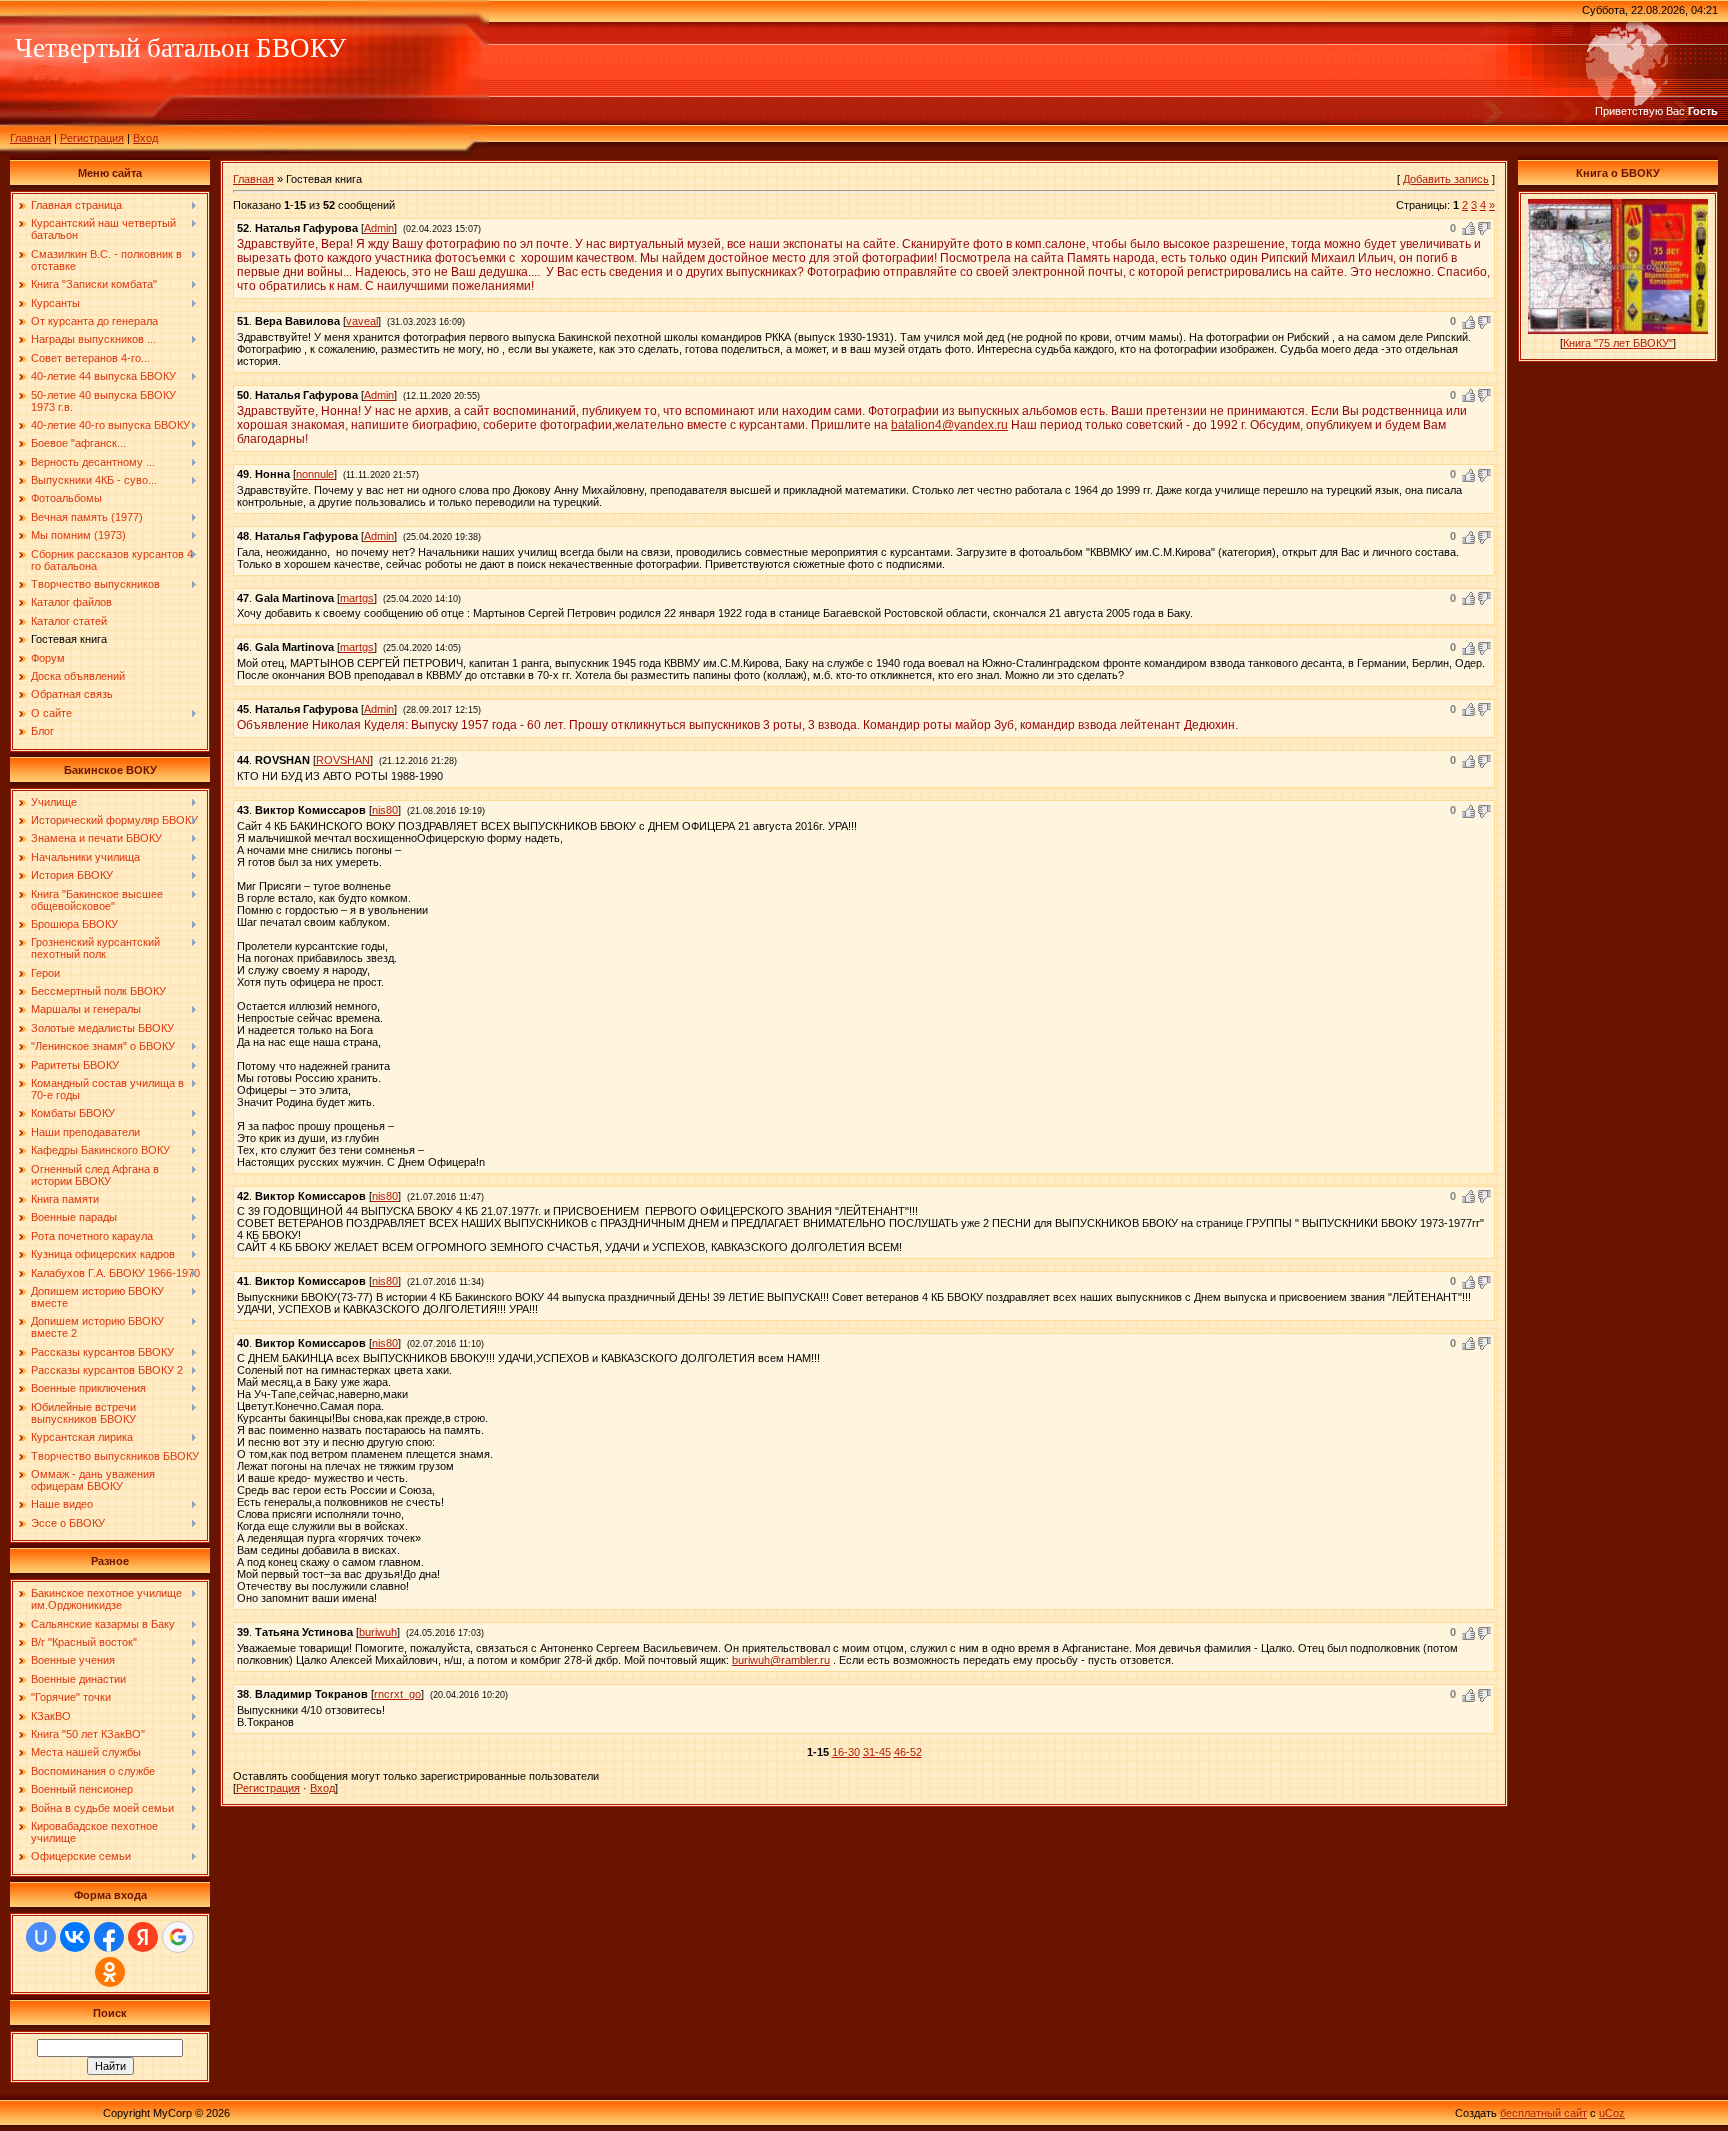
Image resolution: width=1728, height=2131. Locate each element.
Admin (379, 228)
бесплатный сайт (1543, 2113)
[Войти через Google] (178, 1937)
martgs (357, 598)
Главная (30, 138)
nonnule (315, 474)
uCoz (1612, 2113)
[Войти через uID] (41, 1937)
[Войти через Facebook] (109, 1937)
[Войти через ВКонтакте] (75, 1937)
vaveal (362, 321)
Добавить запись (1446, 179)
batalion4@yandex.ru (949, 425)
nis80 (385, 810)
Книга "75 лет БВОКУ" (1618, 343)
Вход (145, 138)
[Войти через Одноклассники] (110, 1972)
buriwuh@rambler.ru (781, 1660)
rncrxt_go (397, 1694)
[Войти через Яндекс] (143, 1937)
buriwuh (378, 1632)
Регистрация (92, 138)
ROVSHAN (343, 760)
